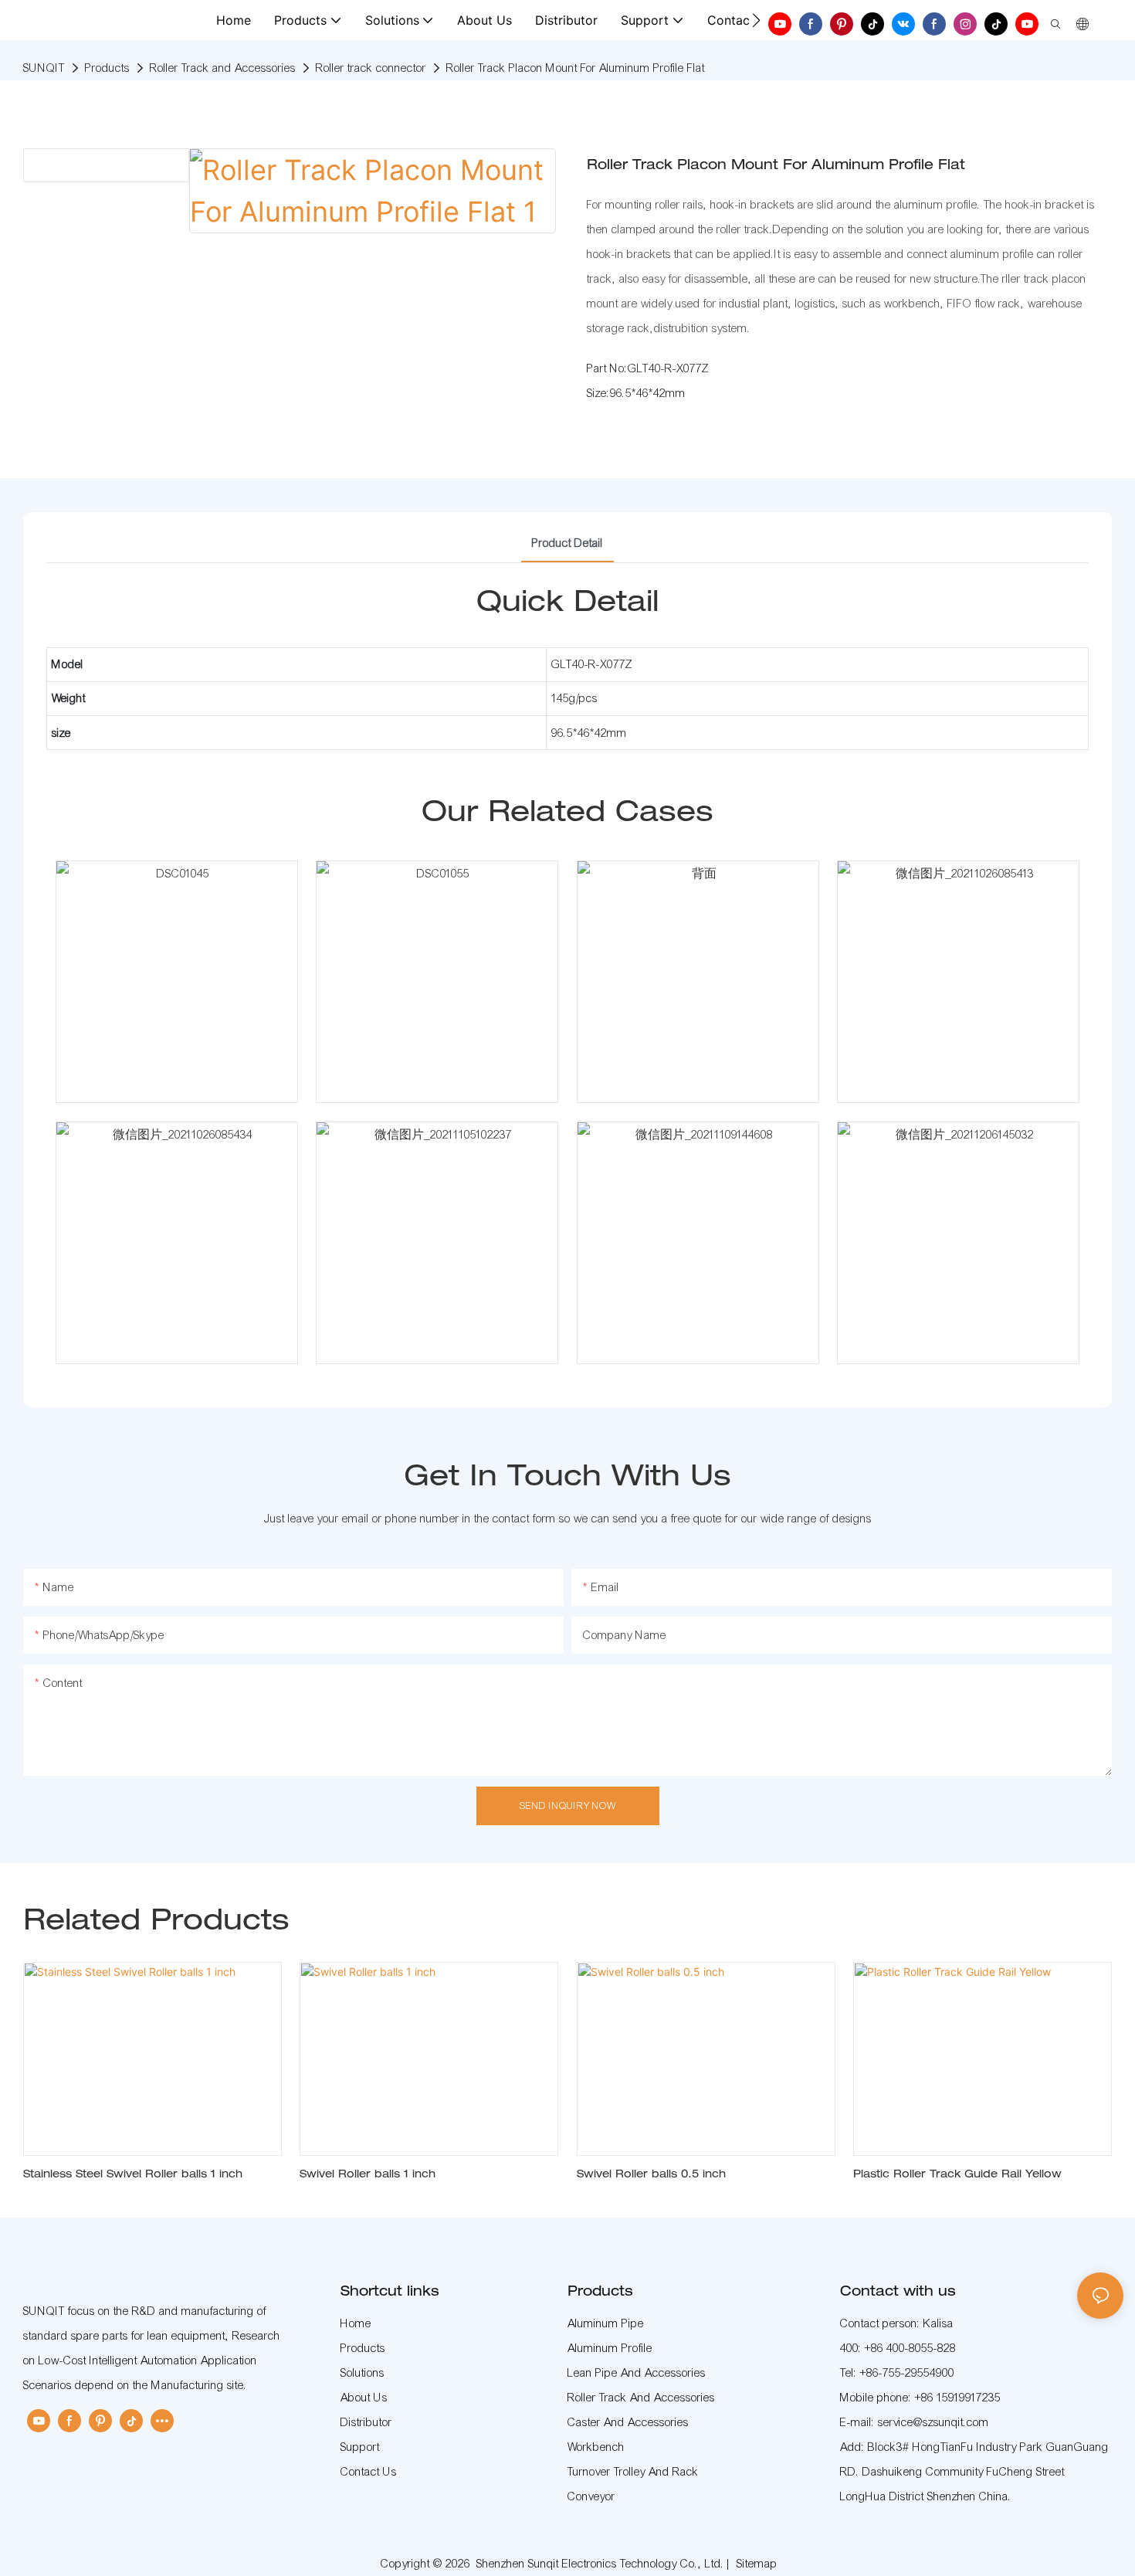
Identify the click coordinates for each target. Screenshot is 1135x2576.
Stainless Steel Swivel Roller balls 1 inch (133, 2175)
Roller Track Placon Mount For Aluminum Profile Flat (576, 68)
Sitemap (757, 2564)
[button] (756, 20)
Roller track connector (371, 68)
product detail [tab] (567, 543)
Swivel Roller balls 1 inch (368, 2175)
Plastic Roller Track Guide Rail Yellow (957, 2175)
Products (107, 68)
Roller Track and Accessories (223, 68)
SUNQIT (44, 68)
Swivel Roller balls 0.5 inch (651, 2175)
